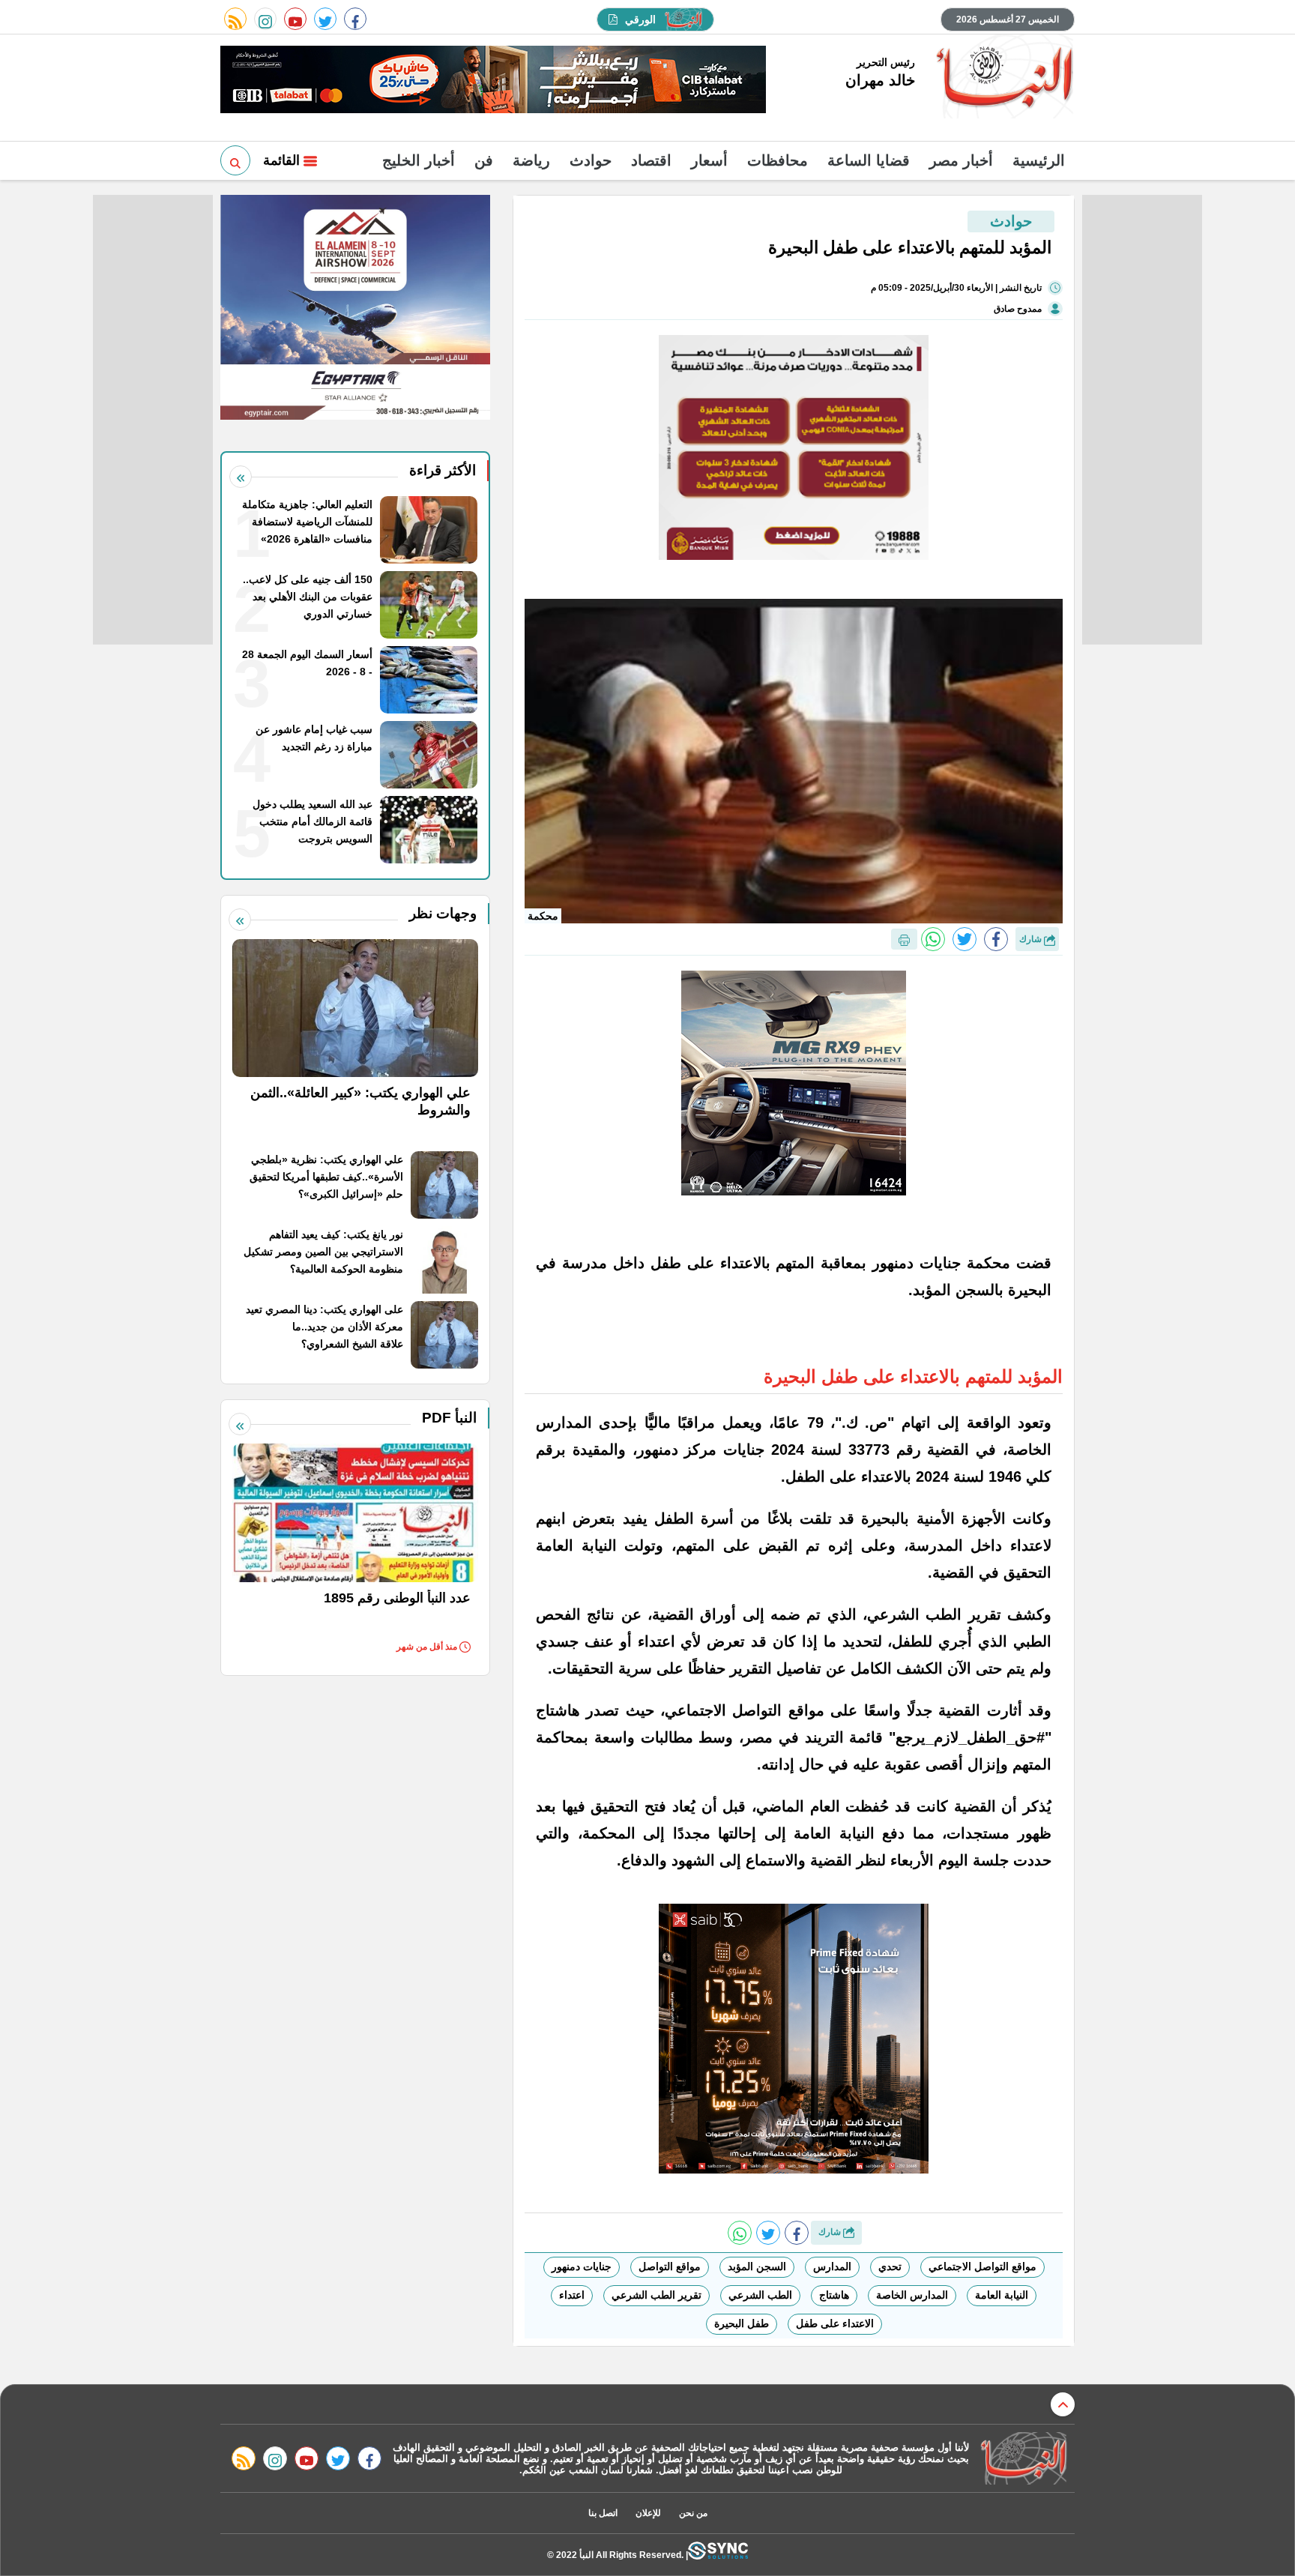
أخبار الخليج (419, 160)
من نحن (693, 2513)
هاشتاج (834, 2295)
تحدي (890, 2266)
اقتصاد (651, 160)
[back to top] (1063, 2404)
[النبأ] (1002, 78)
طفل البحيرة (742, 2323)
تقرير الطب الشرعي (656, 2295)
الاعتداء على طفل (835, 2323)
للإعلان (648, 2513)
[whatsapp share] (933, 939)
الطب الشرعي (760, 2295)
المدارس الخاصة (912, 2295)
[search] (235, 160)
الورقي (640, 19)
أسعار (709, 160)
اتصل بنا (603, 2513)
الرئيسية (1039, 160)
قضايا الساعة (869, 160)
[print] (904, 939)
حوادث (591, 160)
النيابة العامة (1002, 2295)
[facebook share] (996, 939)
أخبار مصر (961, 160)
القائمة (283, 160)
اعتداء (572, 2295)
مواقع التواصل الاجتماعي (982, 2266)
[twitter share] (965, 939)
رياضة (531, 160)
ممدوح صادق (1018, 309)
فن (484, 160)
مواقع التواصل (670, 2266)
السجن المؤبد (757, 2266)
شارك (1032, 939)
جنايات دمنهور (582, 2266)
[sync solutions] (718, 2555)
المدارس (832, 2266)
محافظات (778, 160)
